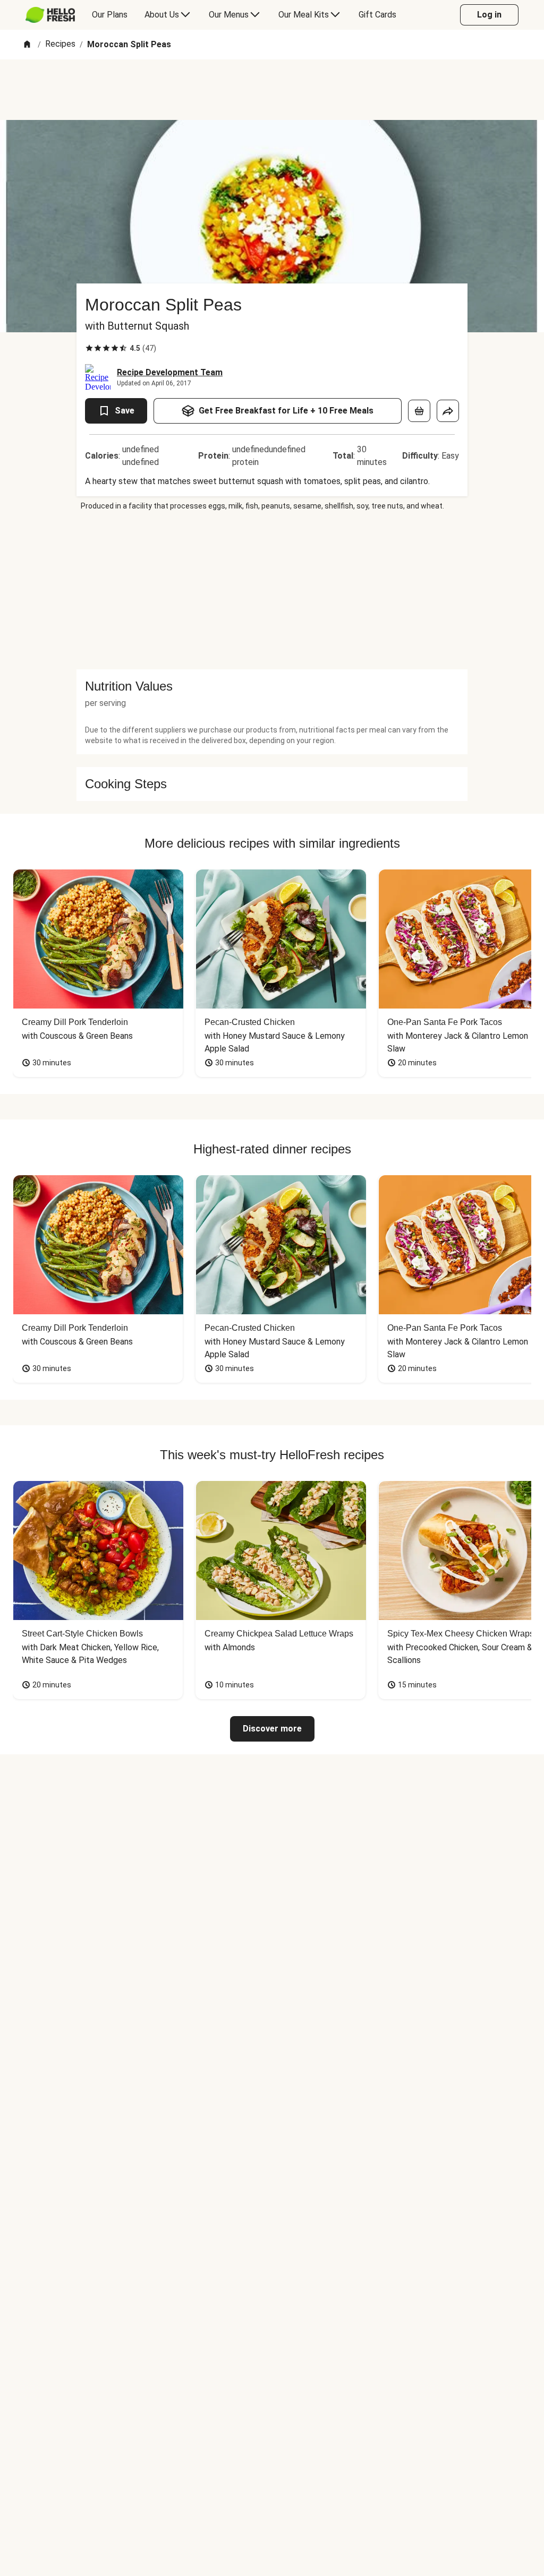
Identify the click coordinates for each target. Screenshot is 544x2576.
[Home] (27, 45)
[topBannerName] (272, 90)
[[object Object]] (419, 411)
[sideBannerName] (272, 590)
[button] (272, 686)
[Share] (448, 411)
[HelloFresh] (50, 15)
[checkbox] (89, 348)
